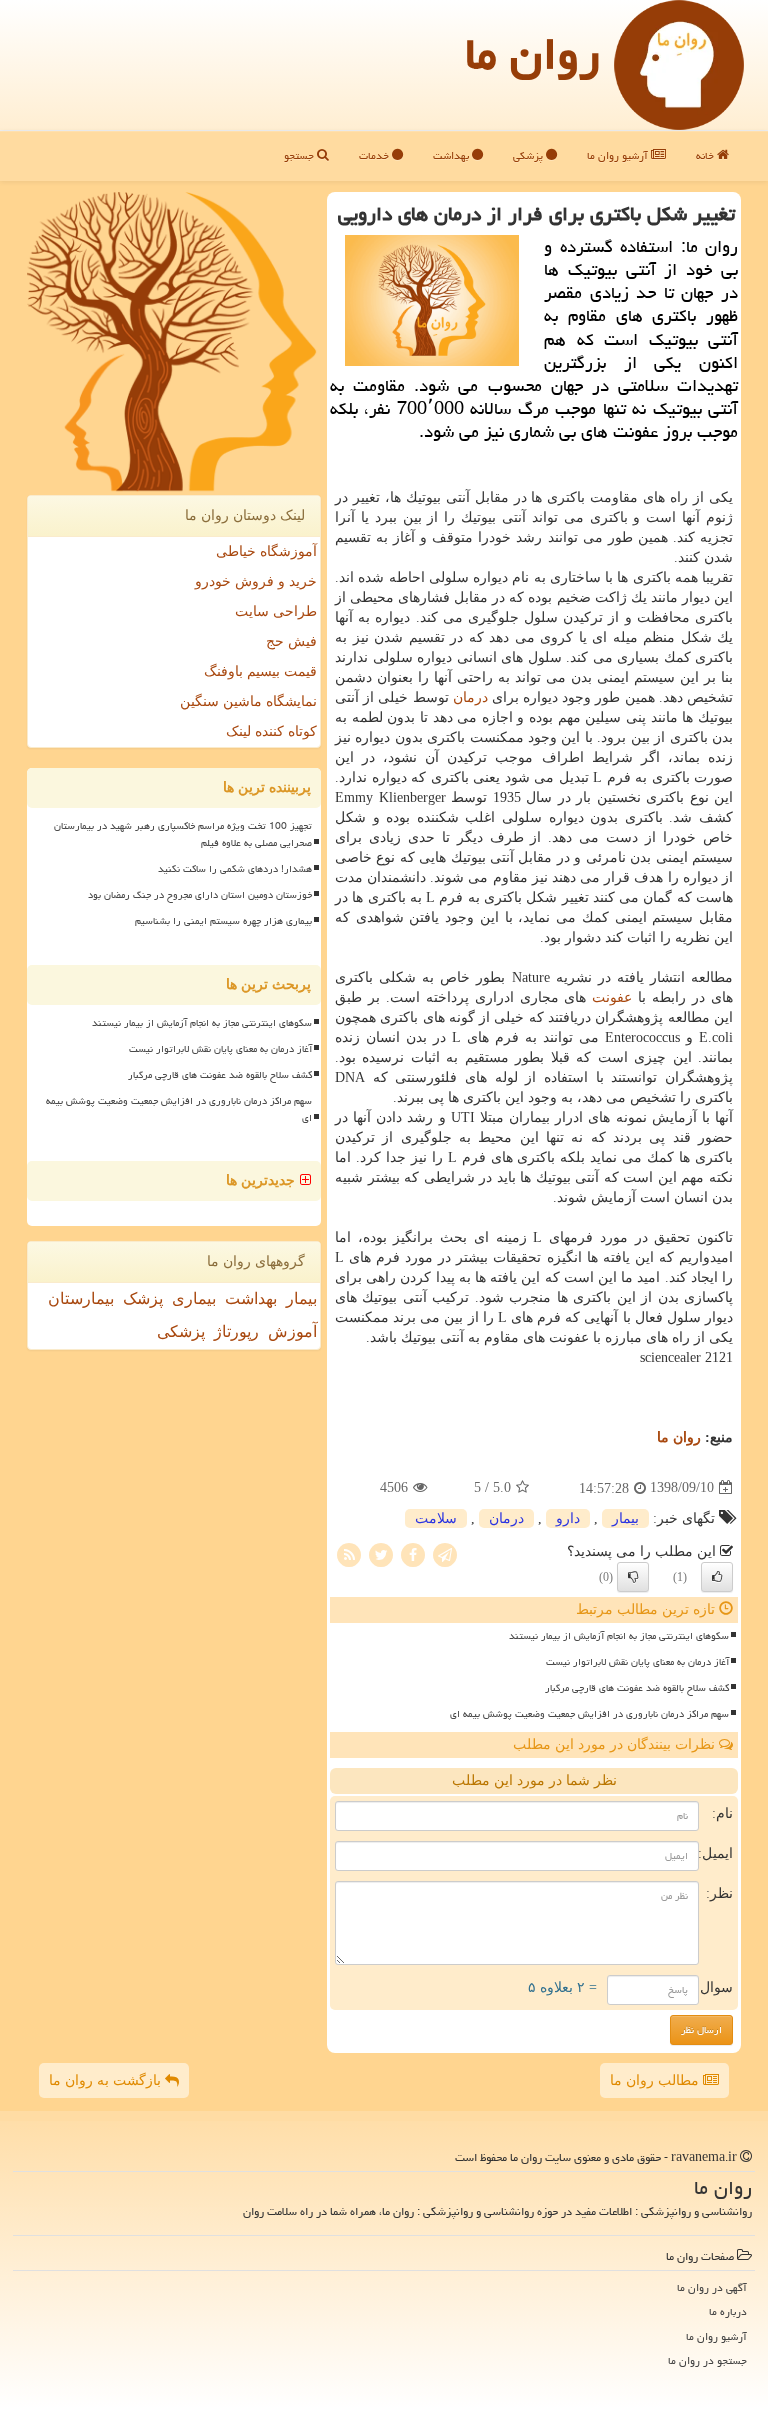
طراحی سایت (276, 611)
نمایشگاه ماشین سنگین (248, 701)
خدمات (375, 155)
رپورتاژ (236, 1331)
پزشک (143, 1298)
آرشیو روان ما (619, 155)
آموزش (292, 1331)
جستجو (300, 155)
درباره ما (728, 2311)
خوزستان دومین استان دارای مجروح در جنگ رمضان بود (200, 895)
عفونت (612, 997)
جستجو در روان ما (707, 2360)
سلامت (436, 1518)
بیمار (625, 1518)
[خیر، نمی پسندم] (633, 1577)
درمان (470, 697)
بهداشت (452, 155)
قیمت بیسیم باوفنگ (260, 671)
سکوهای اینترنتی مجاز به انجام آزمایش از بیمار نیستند (619, 1636)
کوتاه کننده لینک (271, 731)
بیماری (194, 1298)
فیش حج (291, 641)
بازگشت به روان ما (107, 2080)
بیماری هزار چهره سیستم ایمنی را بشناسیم (223, 921)
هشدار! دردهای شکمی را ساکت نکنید (235, 869)
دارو (568, 1518)
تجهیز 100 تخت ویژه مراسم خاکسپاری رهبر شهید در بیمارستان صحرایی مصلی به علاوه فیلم (183, 834)
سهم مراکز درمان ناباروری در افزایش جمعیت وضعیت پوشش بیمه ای (589, 1714)
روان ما (532, 54)
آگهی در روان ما (712, 2287)
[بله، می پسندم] (717, 1577)
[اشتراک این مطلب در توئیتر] (381, 1553)
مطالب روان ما (656, 2080)
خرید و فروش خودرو (256, 581)
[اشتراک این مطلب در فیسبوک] (413, 1553)
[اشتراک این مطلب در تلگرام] (445, 1553)
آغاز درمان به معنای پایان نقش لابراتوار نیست (637, 1662)
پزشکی (529, 155)
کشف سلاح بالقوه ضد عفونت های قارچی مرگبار (637, 1688)
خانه (706, 155)
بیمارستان (81, 1298)
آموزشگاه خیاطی (266, 551)
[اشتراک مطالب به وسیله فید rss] (349, 1553)
